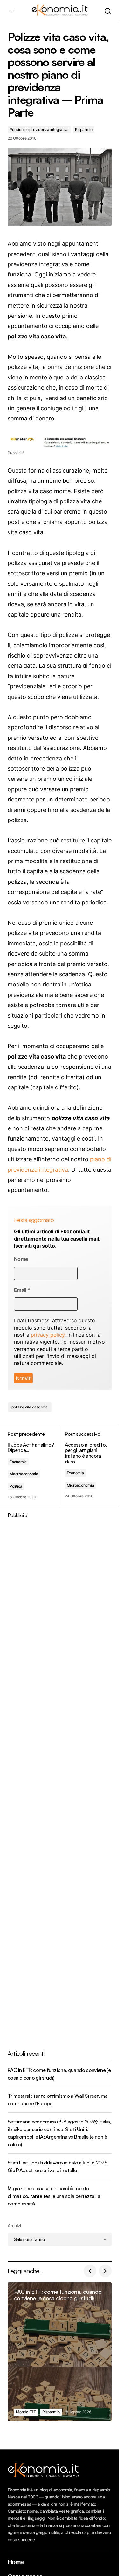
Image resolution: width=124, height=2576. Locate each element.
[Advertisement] (62, 1779)
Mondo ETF (26, 2412)
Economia (18, 1462)
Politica (16, 1486)
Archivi (14, 2226)
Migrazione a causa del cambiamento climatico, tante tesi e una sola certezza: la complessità (54, 2196)
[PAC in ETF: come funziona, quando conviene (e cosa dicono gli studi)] (60, 2352)
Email (22, 1290)
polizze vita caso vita (30, 1407)
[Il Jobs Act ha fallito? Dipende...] (34, 1465)
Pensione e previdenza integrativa (39, 129)
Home (16, 2562)
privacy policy (48, 1335)
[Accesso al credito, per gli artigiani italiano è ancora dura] (86, 1465)
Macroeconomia (24, 1474)
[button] (11, 11)
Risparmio (84, 129)
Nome (21, 1259)
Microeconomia (80, 1485)
